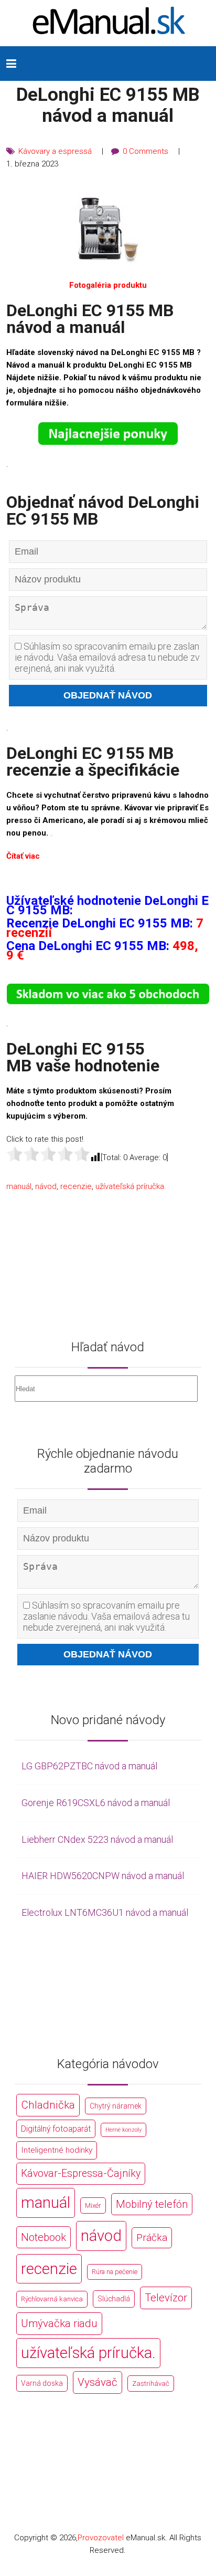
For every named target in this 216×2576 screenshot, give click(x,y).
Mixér (93, 2205)
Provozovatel (101, 2538)
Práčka (152, 2238)
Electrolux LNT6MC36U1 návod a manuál (105, 1912)
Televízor (166, 2298)
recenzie (76, 1186)
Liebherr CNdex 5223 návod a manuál (97, 1839)
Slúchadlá (114, 2299)
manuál (19, 1186)
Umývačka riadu (59, 2323)
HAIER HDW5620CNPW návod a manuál (103, 1876)
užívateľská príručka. (131, 1186)
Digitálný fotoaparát (56, 2129)
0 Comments (145, 151)
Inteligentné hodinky (57, 2150)
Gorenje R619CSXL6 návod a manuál (96, 1803)
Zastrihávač (151, 2384)
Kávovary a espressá (55, 151)
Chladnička (48, 2105)
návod (46, 1186)
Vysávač (98, 2382)
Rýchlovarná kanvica (52, 2299)
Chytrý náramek (116, 2106)
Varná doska (42, 2383)
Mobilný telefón (152, 2204)
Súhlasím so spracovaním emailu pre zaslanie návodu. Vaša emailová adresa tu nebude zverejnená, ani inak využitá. (107, 657)
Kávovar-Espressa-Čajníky (81, 2173)
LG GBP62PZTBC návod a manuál (89, 1766)
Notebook (44, 2237)
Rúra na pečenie (115, 2272)
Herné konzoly (123, 2130)
